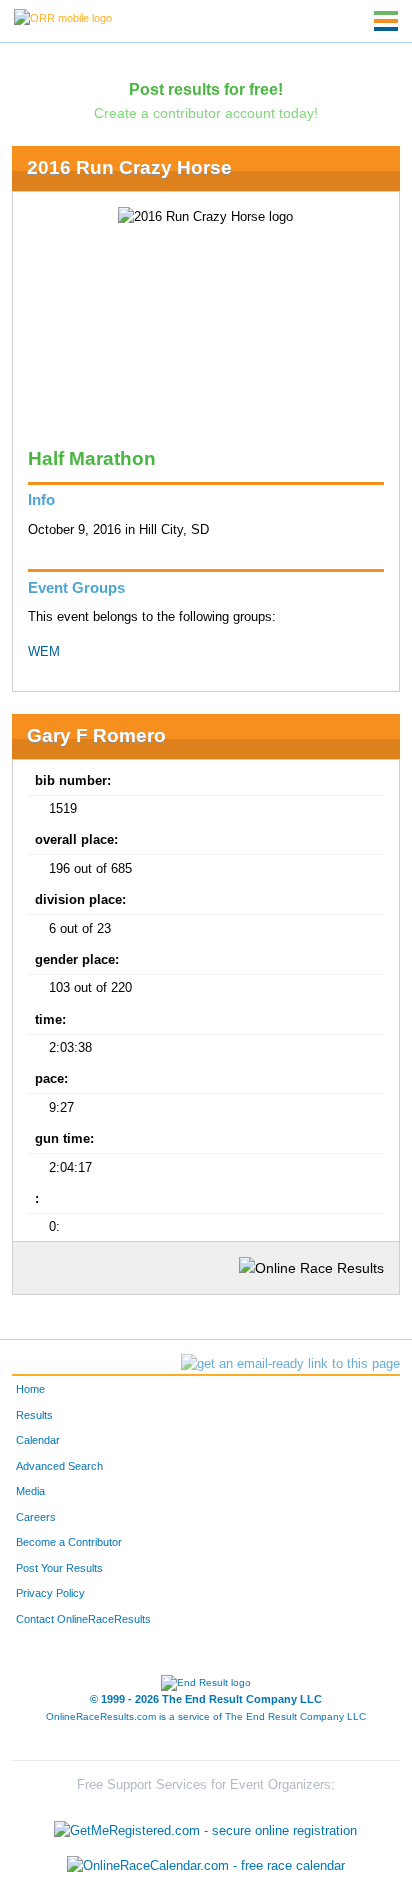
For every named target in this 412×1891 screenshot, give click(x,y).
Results (34, 1415)
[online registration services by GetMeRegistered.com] (205, 1825)
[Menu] (386, 21)
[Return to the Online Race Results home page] (63, 17)
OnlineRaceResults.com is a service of (206, 1716)
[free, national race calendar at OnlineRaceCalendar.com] (206, 1865)
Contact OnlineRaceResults (83, 1619)
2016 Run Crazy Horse (129, 167)
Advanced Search (59, 1466)
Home (30, 1389)
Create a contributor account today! (206, 113)
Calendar (38, 1440)
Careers (36, 1517)
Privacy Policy (50, 1593)
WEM (44, 652)
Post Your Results (59, 1568)
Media (30, 1491)
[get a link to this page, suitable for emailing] (290, 1364)
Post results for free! (206, 89)
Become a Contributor (69, 1542)
